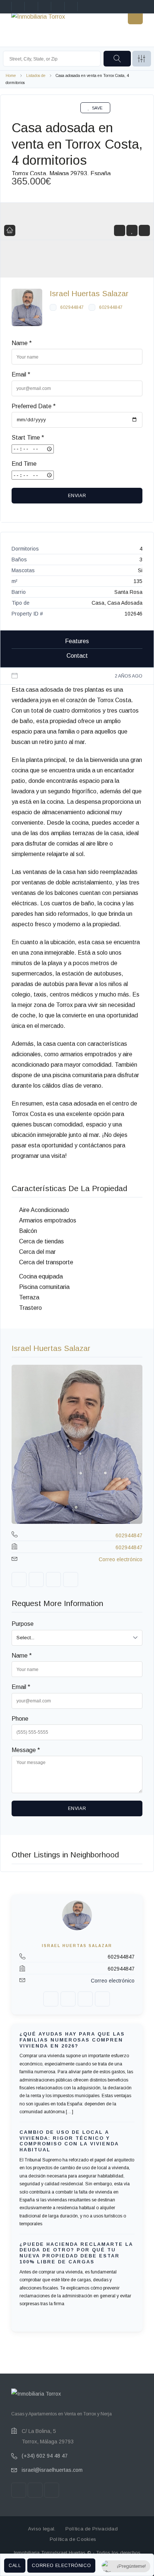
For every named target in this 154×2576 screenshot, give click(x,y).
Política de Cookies (73, 2539)
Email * (21, 374)
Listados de (36, 76)
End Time (24, 464)
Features (77, 641)
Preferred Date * (34, 406)
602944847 (72, 307)
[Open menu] (135, 17)
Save (97, 108)
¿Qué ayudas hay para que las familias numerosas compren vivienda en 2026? (72, 2040)
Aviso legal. (42, 2529)
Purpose (23, 1624)
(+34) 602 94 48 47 (45, 2456)
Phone (20, 1719)
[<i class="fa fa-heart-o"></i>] (132, 231)
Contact (77, 656)
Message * (26, 1750)
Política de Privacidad (92, 2529)
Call (15, 2566)
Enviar (77, 496)
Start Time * (28, 438)
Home (11, 76)
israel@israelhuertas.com (52, 2470)
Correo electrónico (61, 2566)
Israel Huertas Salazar (89, 293)
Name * (22, 343)
